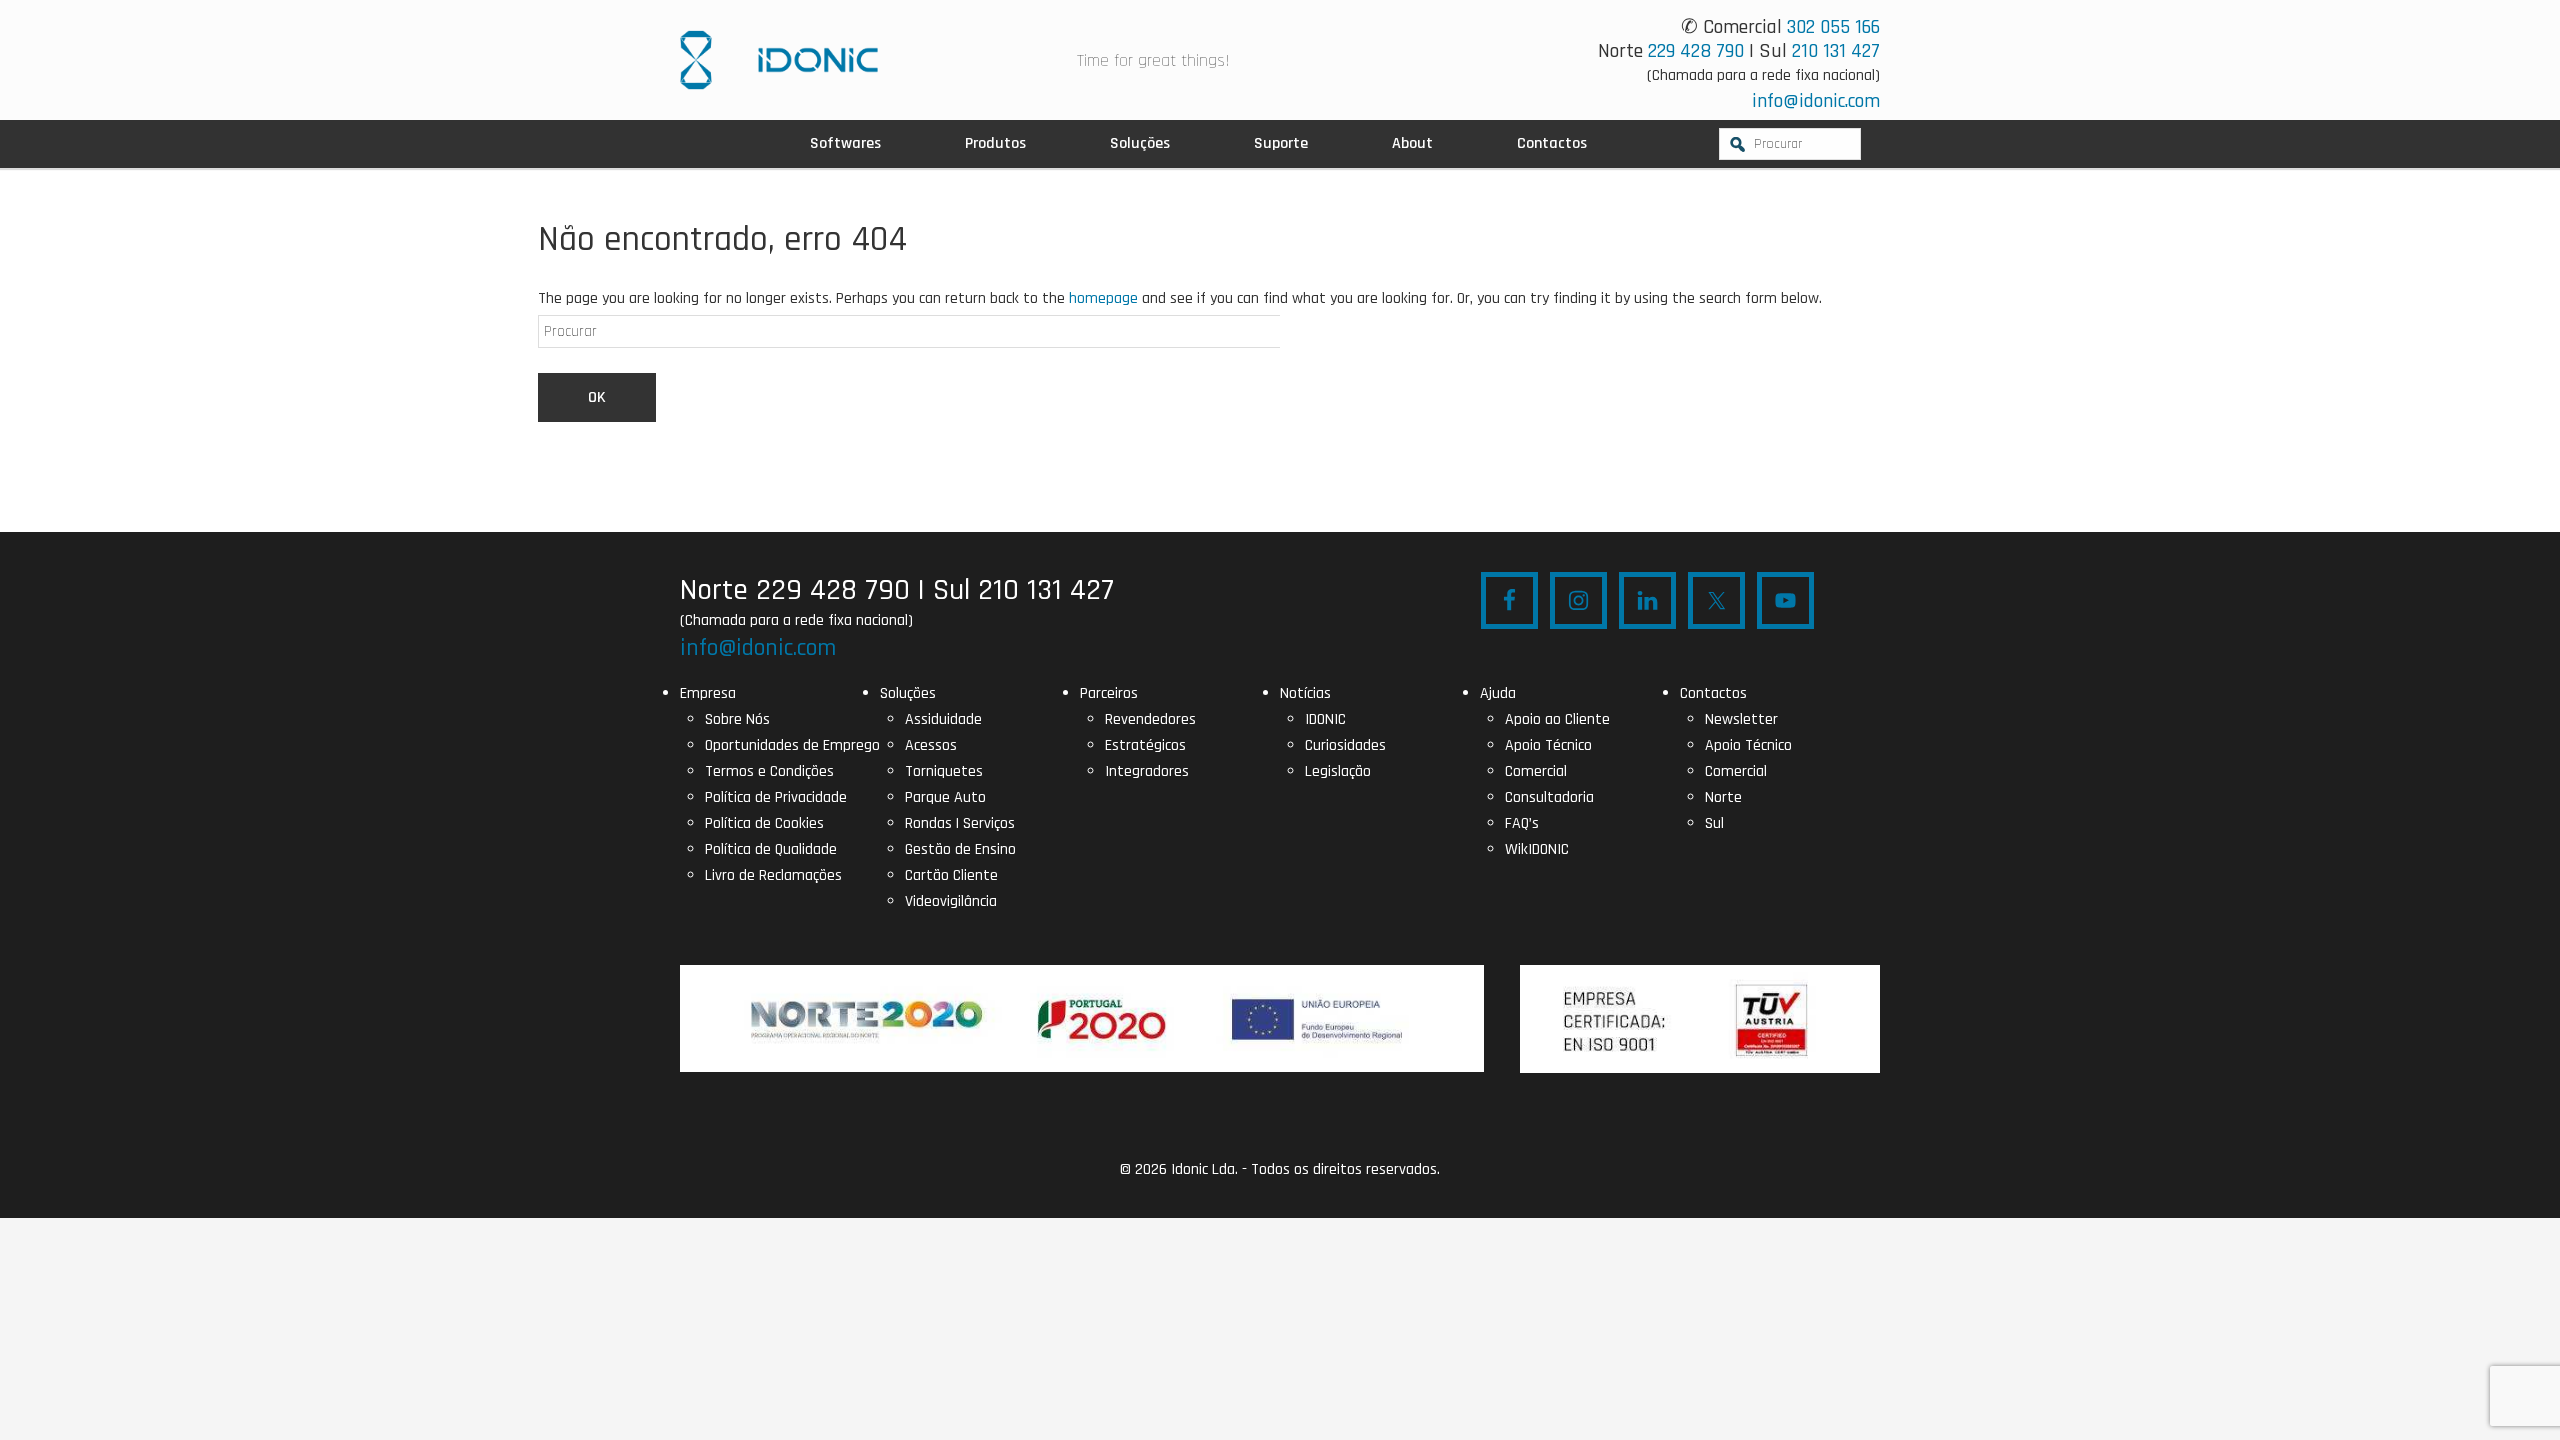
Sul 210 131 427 (1023, 590)
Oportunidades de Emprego (792, 745)
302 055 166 (1833, 27)
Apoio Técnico (1548, 745)
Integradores (1147, 771)
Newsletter (1741, 719)
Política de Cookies (764, 823)
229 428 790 (1696, 51)
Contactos (1713, 693)
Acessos (931, 745)
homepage (1103, 298)
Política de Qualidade (771, 849)
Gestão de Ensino (960, 849)
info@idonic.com (1816, 101)
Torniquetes (944, 771)
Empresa (708, 693)
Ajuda (1498, 693)
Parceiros (1109, 693)
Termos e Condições (769, 771)
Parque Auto (945, 797)
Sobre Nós (737, 719)
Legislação (1338, 771)
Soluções (908, 693)
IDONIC (1325, 719)
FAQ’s (1522, 823)
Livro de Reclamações (773, 875)
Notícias (1305, 693)
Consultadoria (1549, 797)
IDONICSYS (779, 60)
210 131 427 (1836, 51)
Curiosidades (1345, 745)
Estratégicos (1145, 745)
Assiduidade (943, 719)
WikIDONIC (1537, 849)
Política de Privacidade (776, 797)
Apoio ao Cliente (1557, 719)
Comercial (1536, 771)
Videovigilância (951, 901)
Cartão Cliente (951, 875)
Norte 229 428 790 (795, 590)
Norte (1723, 797)
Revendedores (1150, 719)
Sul (1714, 823)
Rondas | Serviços (960, 823)
